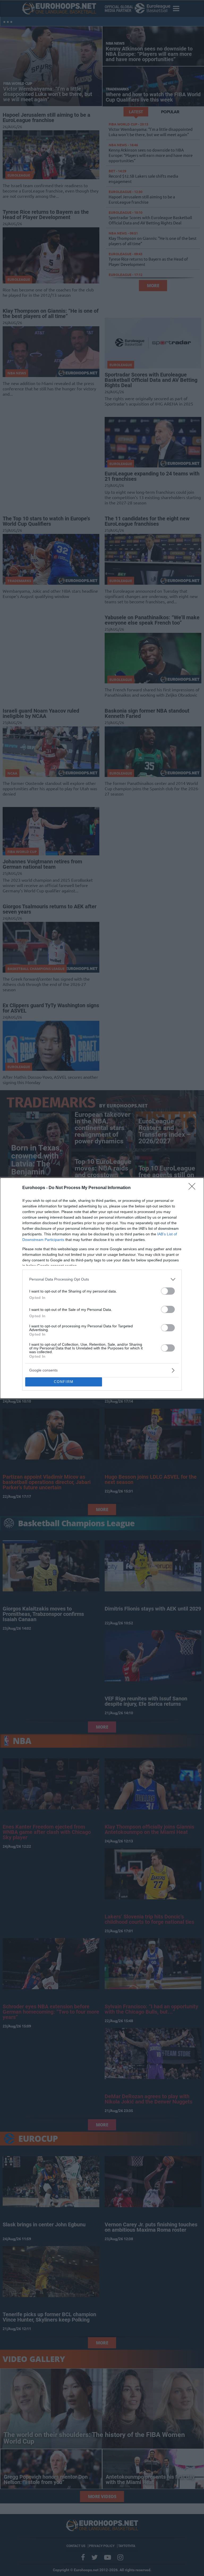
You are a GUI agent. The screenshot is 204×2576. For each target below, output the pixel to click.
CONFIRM (64, 1382)
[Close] (194, 1188)
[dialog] (102, 1288)
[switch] (168, 1291)
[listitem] (102, 1279)
